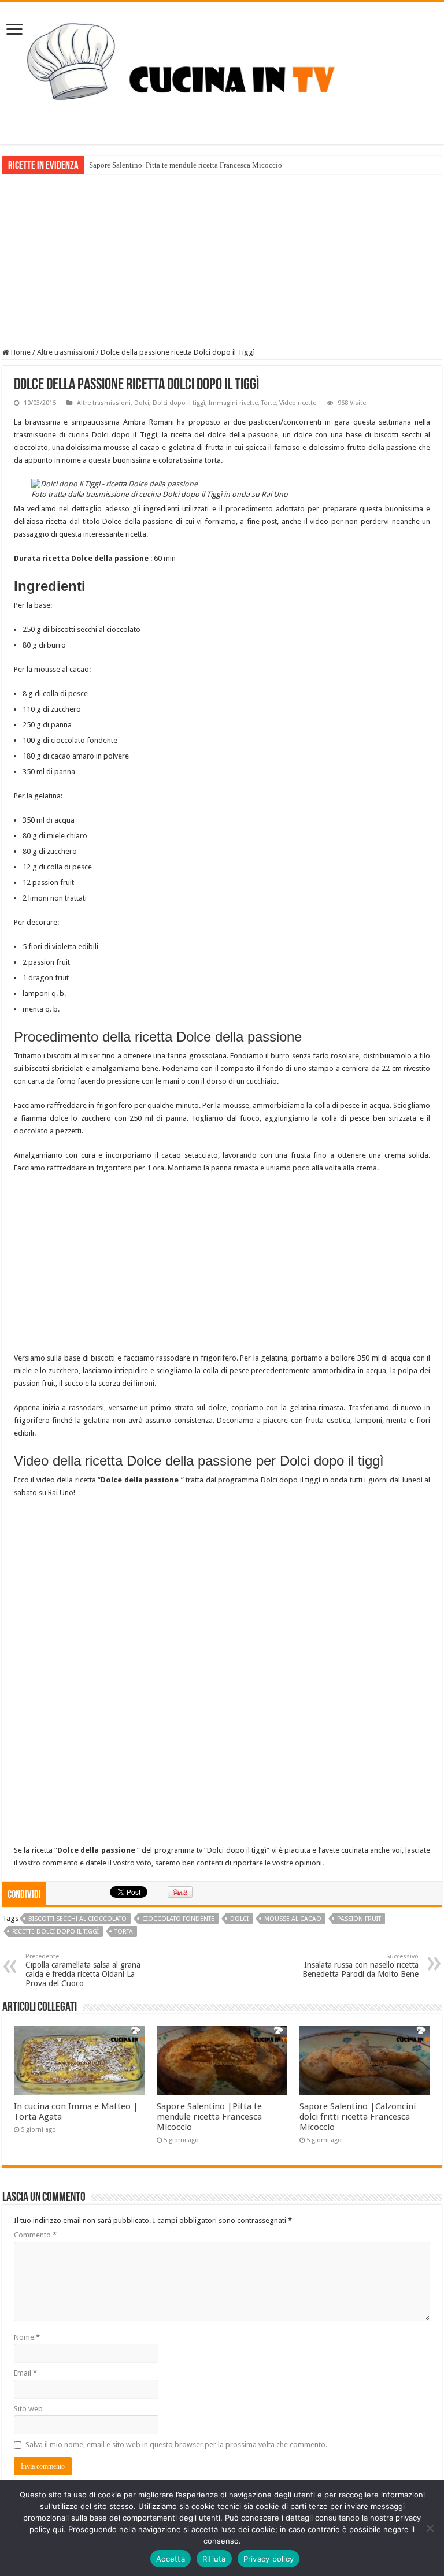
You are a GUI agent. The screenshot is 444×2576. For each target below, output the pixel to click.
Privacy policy (269, 2559)
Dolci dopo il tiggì (179, 403)
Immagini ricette (233, 403)
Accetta (171, 2559)
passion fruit (359, 1919)
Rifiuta (214, 2559)
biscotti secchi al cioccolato (77, 1919)
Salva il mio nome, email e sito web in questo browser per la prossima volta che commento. (176, 2445)
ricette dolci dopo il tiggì (55, 1932)
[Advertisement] (222, 261)
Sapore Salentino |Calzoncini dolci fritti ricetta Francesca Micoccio (358, 2117)
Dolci (142, 403)
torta (124, 1932)
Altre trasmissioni (66, 352)
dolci (239, 1919)
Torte (269, 403)
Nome (27, 2337)
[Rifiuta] (430, 2528)
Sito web (28, 2409)
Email (25, 2373)
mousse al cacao (293, 1919)
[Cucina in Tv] (222, 71)
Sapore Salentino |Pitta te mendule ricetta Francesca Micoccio (186, 165)
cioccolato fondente (178, 1919)
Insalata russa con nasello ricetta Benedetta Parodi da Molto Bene (360, 1966)
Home (20, 352)
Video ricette (298, 403)
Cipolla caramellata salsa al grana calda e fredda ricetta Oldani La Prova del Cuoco (83, 1970)
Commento (35, 2235)
